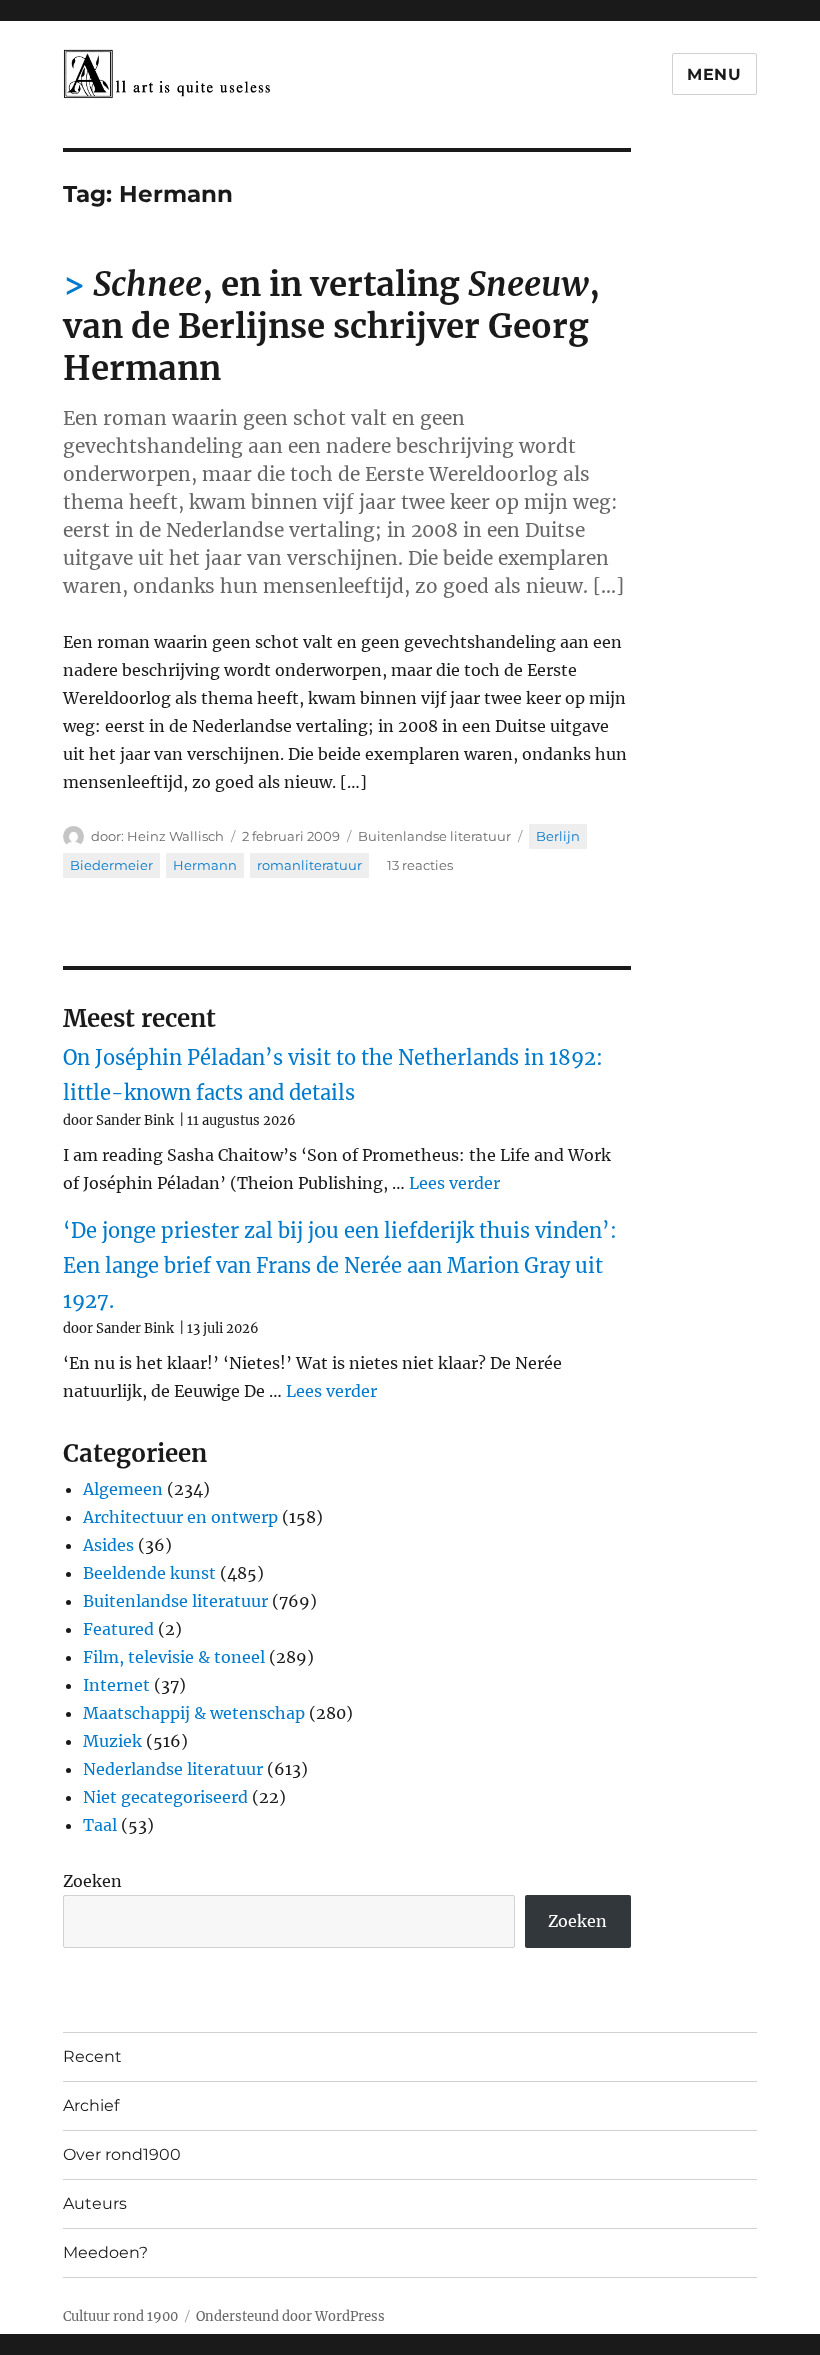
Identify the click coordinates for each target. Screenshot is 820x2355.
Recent (92, 2056)
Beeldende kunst (149, 1573)
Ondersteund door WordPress (290, 2316)
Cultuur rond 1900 (120, 2316)
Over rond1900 (122, 2154)
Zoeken (92, 1881)
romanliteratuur (309, 865)
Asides (108, 1545)
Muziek (112, 1741)
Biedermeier (111, 865)
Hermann (205, 865)
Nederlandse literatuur (173, 1769)
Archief (91, 2105)
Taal (100, 1825)
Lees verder (454, 1183)
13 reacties (420, 865)
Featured (118, 1629)
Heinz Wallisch (175, 836)
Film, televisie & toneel (174, 1657)
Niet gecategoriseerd (165, 1797)
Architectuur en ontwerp (180, 1517)
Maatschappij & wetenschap (194, 1713)
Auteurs (95, 2203)
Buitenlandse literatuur (434, 836)
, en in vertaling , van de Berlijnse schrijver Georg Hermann (331, 326)
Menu (714, 74)
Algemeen (123, 1489)
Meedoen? (105, 2252)
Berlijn (558, 836)
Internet (116, 1685)
